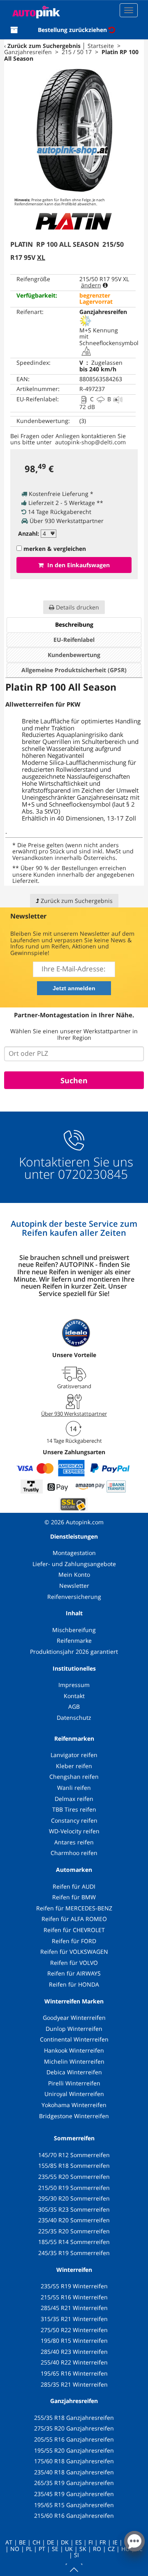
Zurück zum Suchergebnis (44, 46)
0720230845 (93, 1174)
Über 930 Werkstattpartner (74, 1414)
